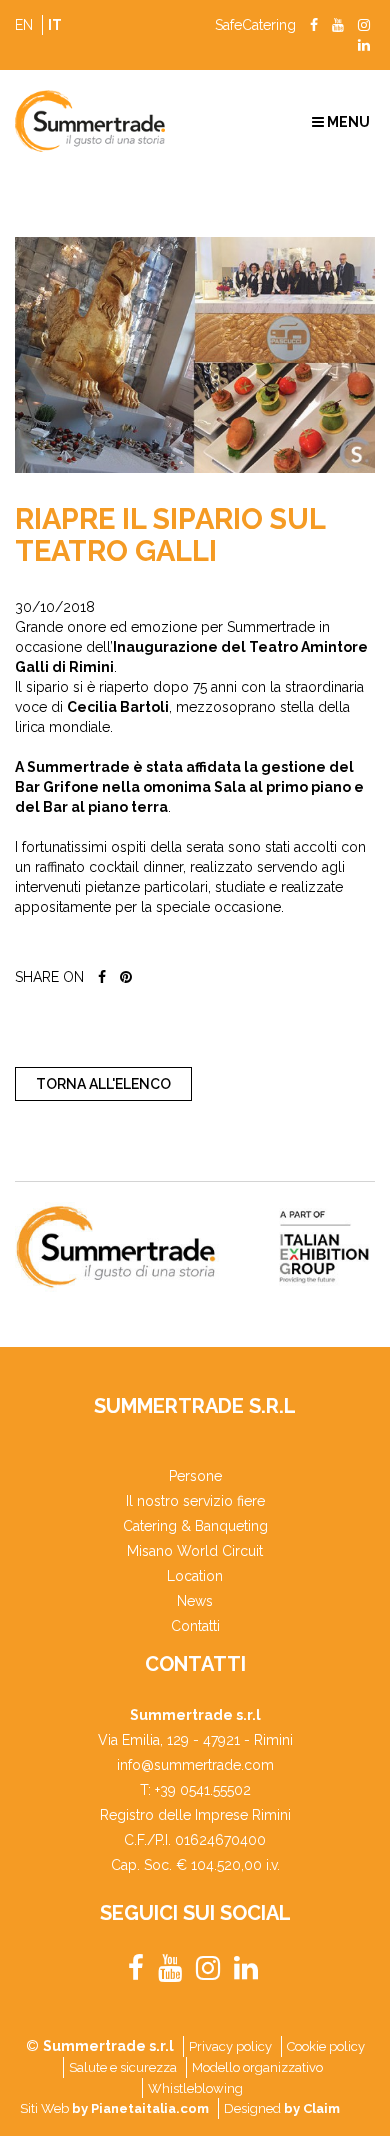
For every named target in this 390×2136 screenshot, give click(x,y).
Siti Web (114, 2108)
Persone (195, 1476)
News (195, 1601)
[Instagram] (364, 25)
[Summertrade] (97, 121)
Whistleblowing (195, 2088)
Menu (347, 122)
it (55, 25)
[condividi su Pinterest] (126, 977)
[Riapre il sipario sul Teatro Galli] (195, 355)
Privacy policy (230, 2046)
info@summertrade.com (195, 1765)
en (24, 25)
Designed (282, 2108)
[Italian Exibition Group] (192, 1247)
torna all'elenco (103, 1084)
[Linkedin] (364, 45)
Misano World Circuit (195, 1551)
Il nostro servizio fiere (195, 1501)
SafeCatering (255, 25)
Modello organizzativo (257, 2067)
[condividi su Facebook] (102, 977)
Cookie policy (326, 2046)
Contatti (195, 1626)
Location (195, 1576)
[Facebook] (314, 25)
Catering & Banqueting (195, 1526)
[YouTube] (338, 25)
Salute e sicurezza (123, 2067)
